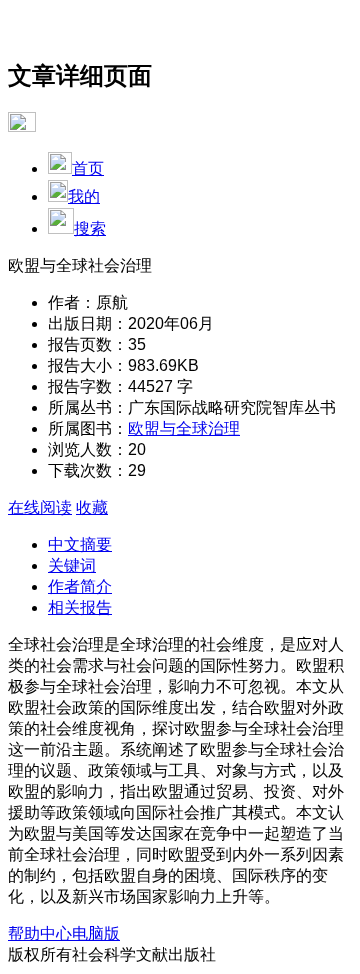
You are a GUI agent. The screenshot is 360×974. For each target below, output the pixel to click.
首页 (88, 168)
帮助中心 (40, 933)
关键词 (72, 565)
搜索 (90, 228)
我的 (84, 196)
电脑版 (96, 933)
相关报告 (80, 607)
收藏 (92, 507)
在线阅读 (40, 507)
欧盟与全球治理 (184, 428)
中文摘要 (80, 544)
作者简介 (80, 586)
